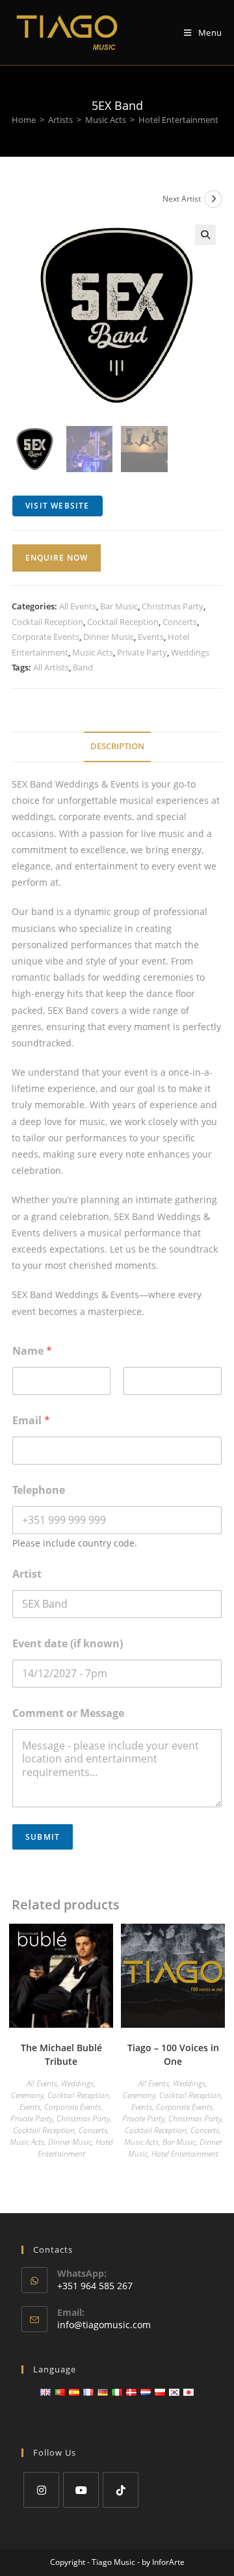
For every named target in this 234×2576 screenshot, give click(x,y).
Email (31, 1421)
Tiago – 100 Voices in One (173, 2054)
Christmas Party (173, 606)
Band (83, 667)
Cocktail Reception (47, 622)
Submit (43, 1837)
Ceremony (27, 2095)
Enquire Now (57, 558)
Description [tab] (117, 746)
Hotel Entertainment (178, 120)
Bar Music (119, 606)
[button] (205, 235)
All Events (78, 606)
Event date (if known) (68, 1644)
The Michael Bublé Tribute (61, 2054)
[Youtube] (81, 2490)
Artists (60, 120)
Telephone (39, 1490)
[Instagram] (41, 2490)
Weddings (190, 652)
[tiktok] (121, 2490)
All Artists (51, 667)
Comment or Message (68, 1713)
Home (24, 120)
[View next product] (213, 199)
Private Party (142, 652)
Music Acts (106, 120)
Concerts (180, 622)
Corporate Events (45, 637)
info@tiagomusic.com (104, 2325)
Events (151, 637)
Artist (27, 1574)
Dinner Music (109, 637)
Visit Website (58, 506)
